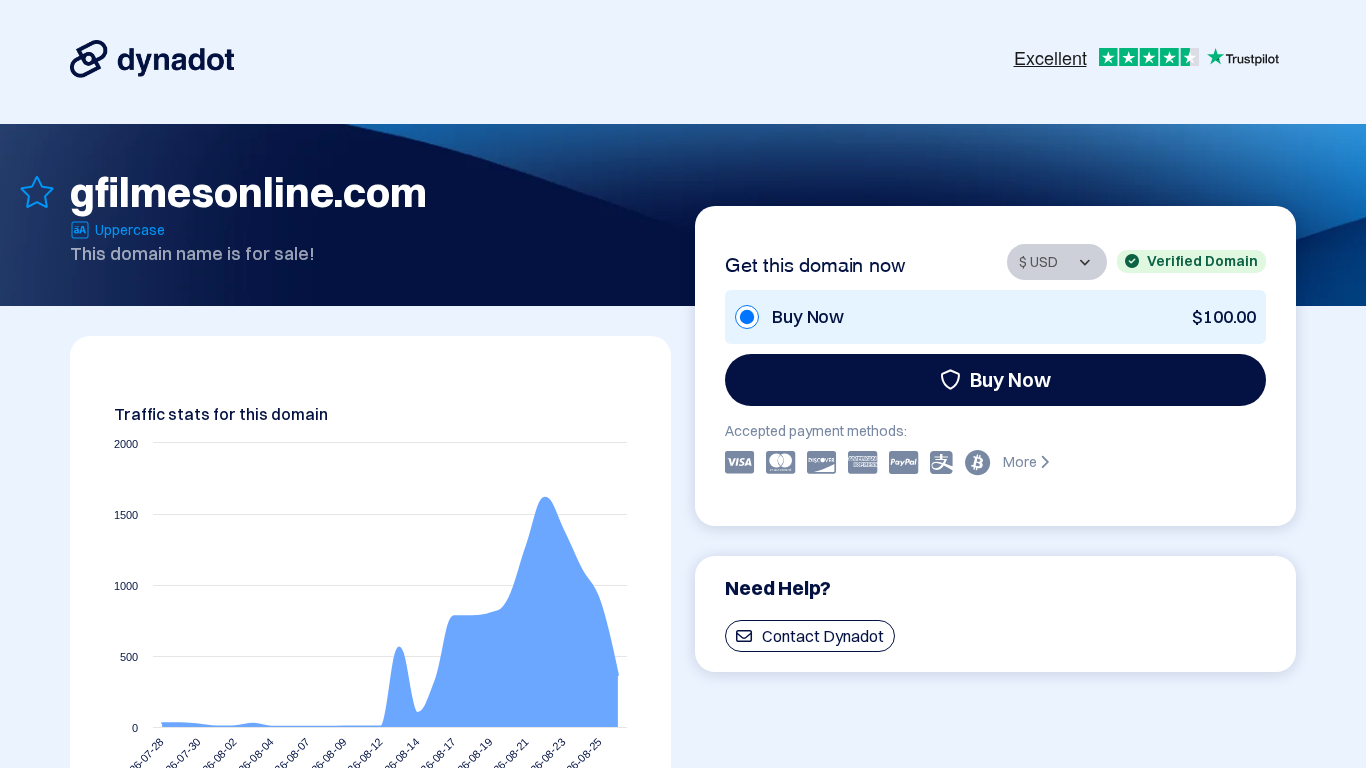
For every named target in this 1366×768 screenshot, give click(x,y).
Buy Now (1010, 379)
